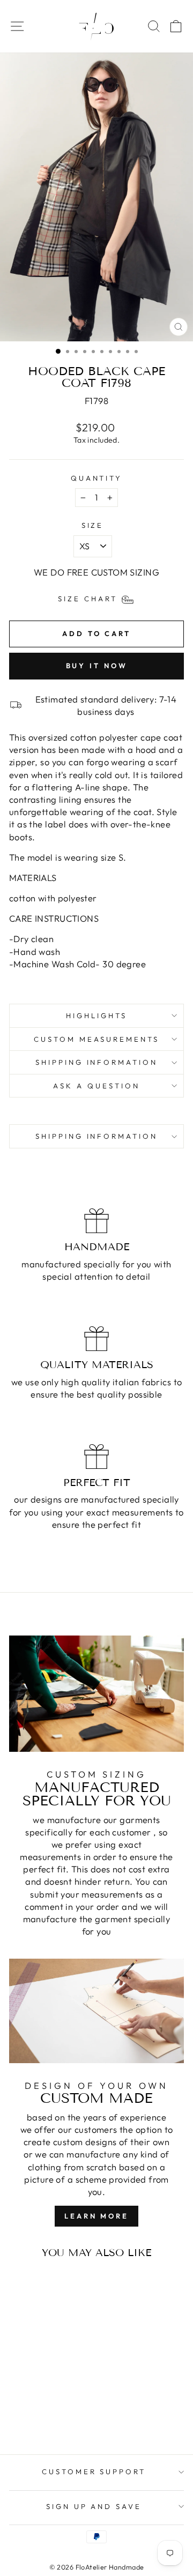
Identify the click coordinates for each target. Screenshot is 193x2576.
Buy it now (97, 666)
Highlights (96, 1016)
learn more (96, 2216)
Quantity (97, 478)
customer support (94, 2472)
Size (93, 525)
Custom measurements (97, 1039)
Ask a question (96, 1086)
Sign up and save (94, 2506)
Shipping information (97, 1062)
